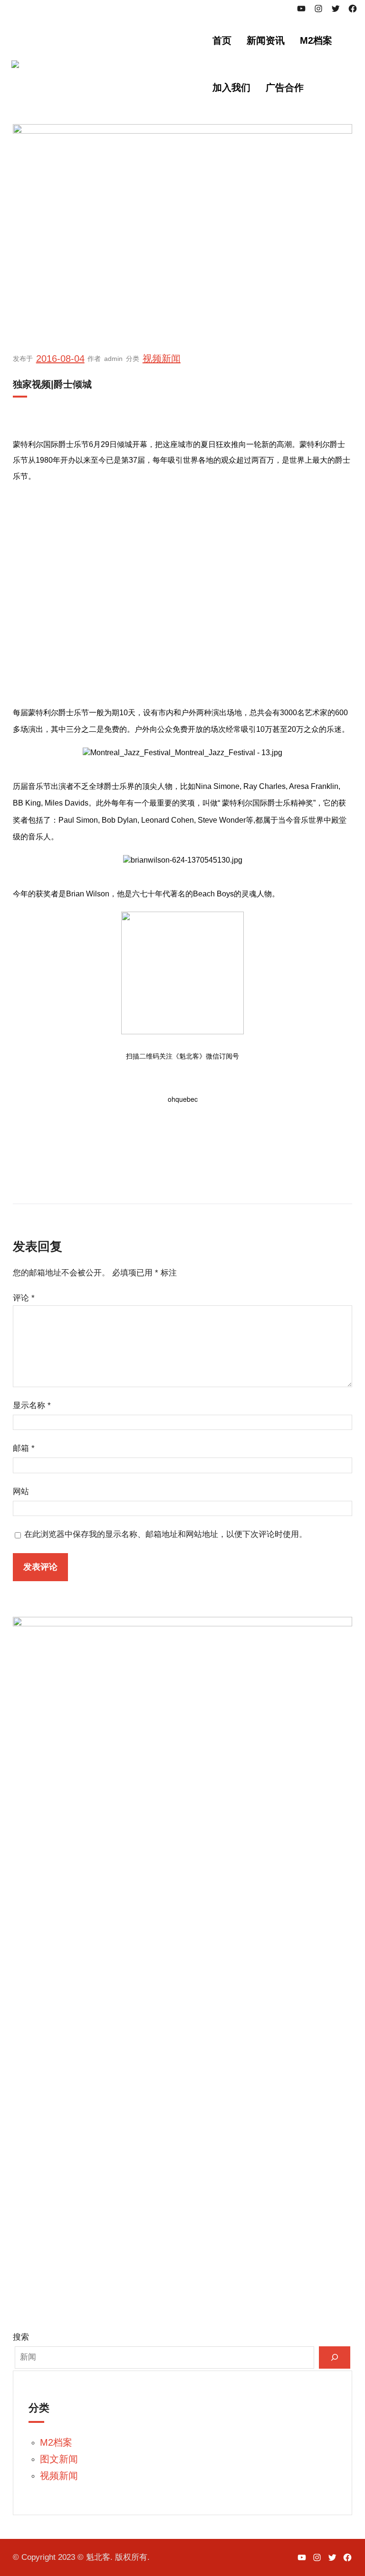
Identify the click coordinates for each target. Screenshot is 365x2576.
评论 (24, 1298)
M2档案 (56, 2442)
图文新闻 (59, 2459)
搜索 (21, 2337)
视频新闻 (162, 359)
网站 (21, 1492)
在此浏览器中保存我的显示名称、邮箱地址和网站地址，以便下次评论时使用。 (166, 1534)
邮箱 (24, 1448)
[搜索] (335, 2357)
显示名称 (32, 1405)
